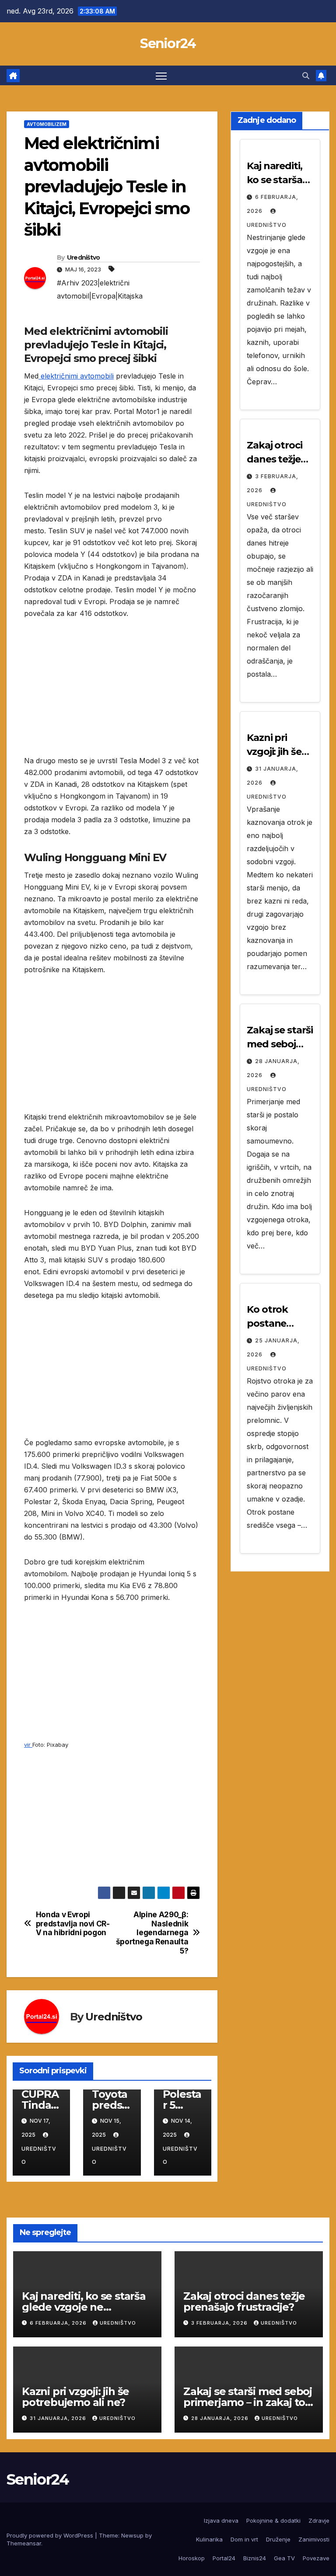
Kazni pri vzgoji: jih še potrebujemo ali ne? (75, 2397)
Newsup (132, 2535)
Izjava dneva (221, 2520)
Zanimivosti (314, 2539)
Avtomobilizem (47, 124)
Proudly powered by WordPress (51, 2535)
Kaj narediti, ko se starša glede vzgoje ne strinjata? (84, 2307)
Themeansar (24, 2543)
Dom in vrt (244, 2539)
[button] (306, 76)
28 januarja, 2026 (221, 2418)
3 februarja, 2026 (220, 2323)
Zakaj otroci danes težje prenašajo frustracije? (244, 2301)
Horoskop (192, 2558)
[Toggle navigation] (161, 75)
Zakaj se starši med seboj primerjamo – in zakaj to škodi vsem (248, 2402)
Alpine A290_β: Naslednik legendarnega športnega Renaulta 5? (152, 1933)
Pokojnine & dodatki (273, 2520)
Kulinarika (209, 2539)
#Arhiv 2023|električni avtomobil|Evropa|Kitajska (100, 289)
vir (28, 1745)
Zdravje (319, 2520)
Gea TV (284, 2558)
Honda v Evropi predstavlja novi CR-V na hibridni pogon (73, 1924)
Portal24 (224, 2558)
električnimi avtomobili (76, 376)
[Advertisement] (112, 694)
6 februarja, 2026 (59, 2323)
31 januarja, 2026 (59, 2418)
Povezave (316, 2558)
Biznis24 (255, 2558)
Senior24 (168, 43)
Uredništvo (84, 257)
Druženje (278, 2539)
